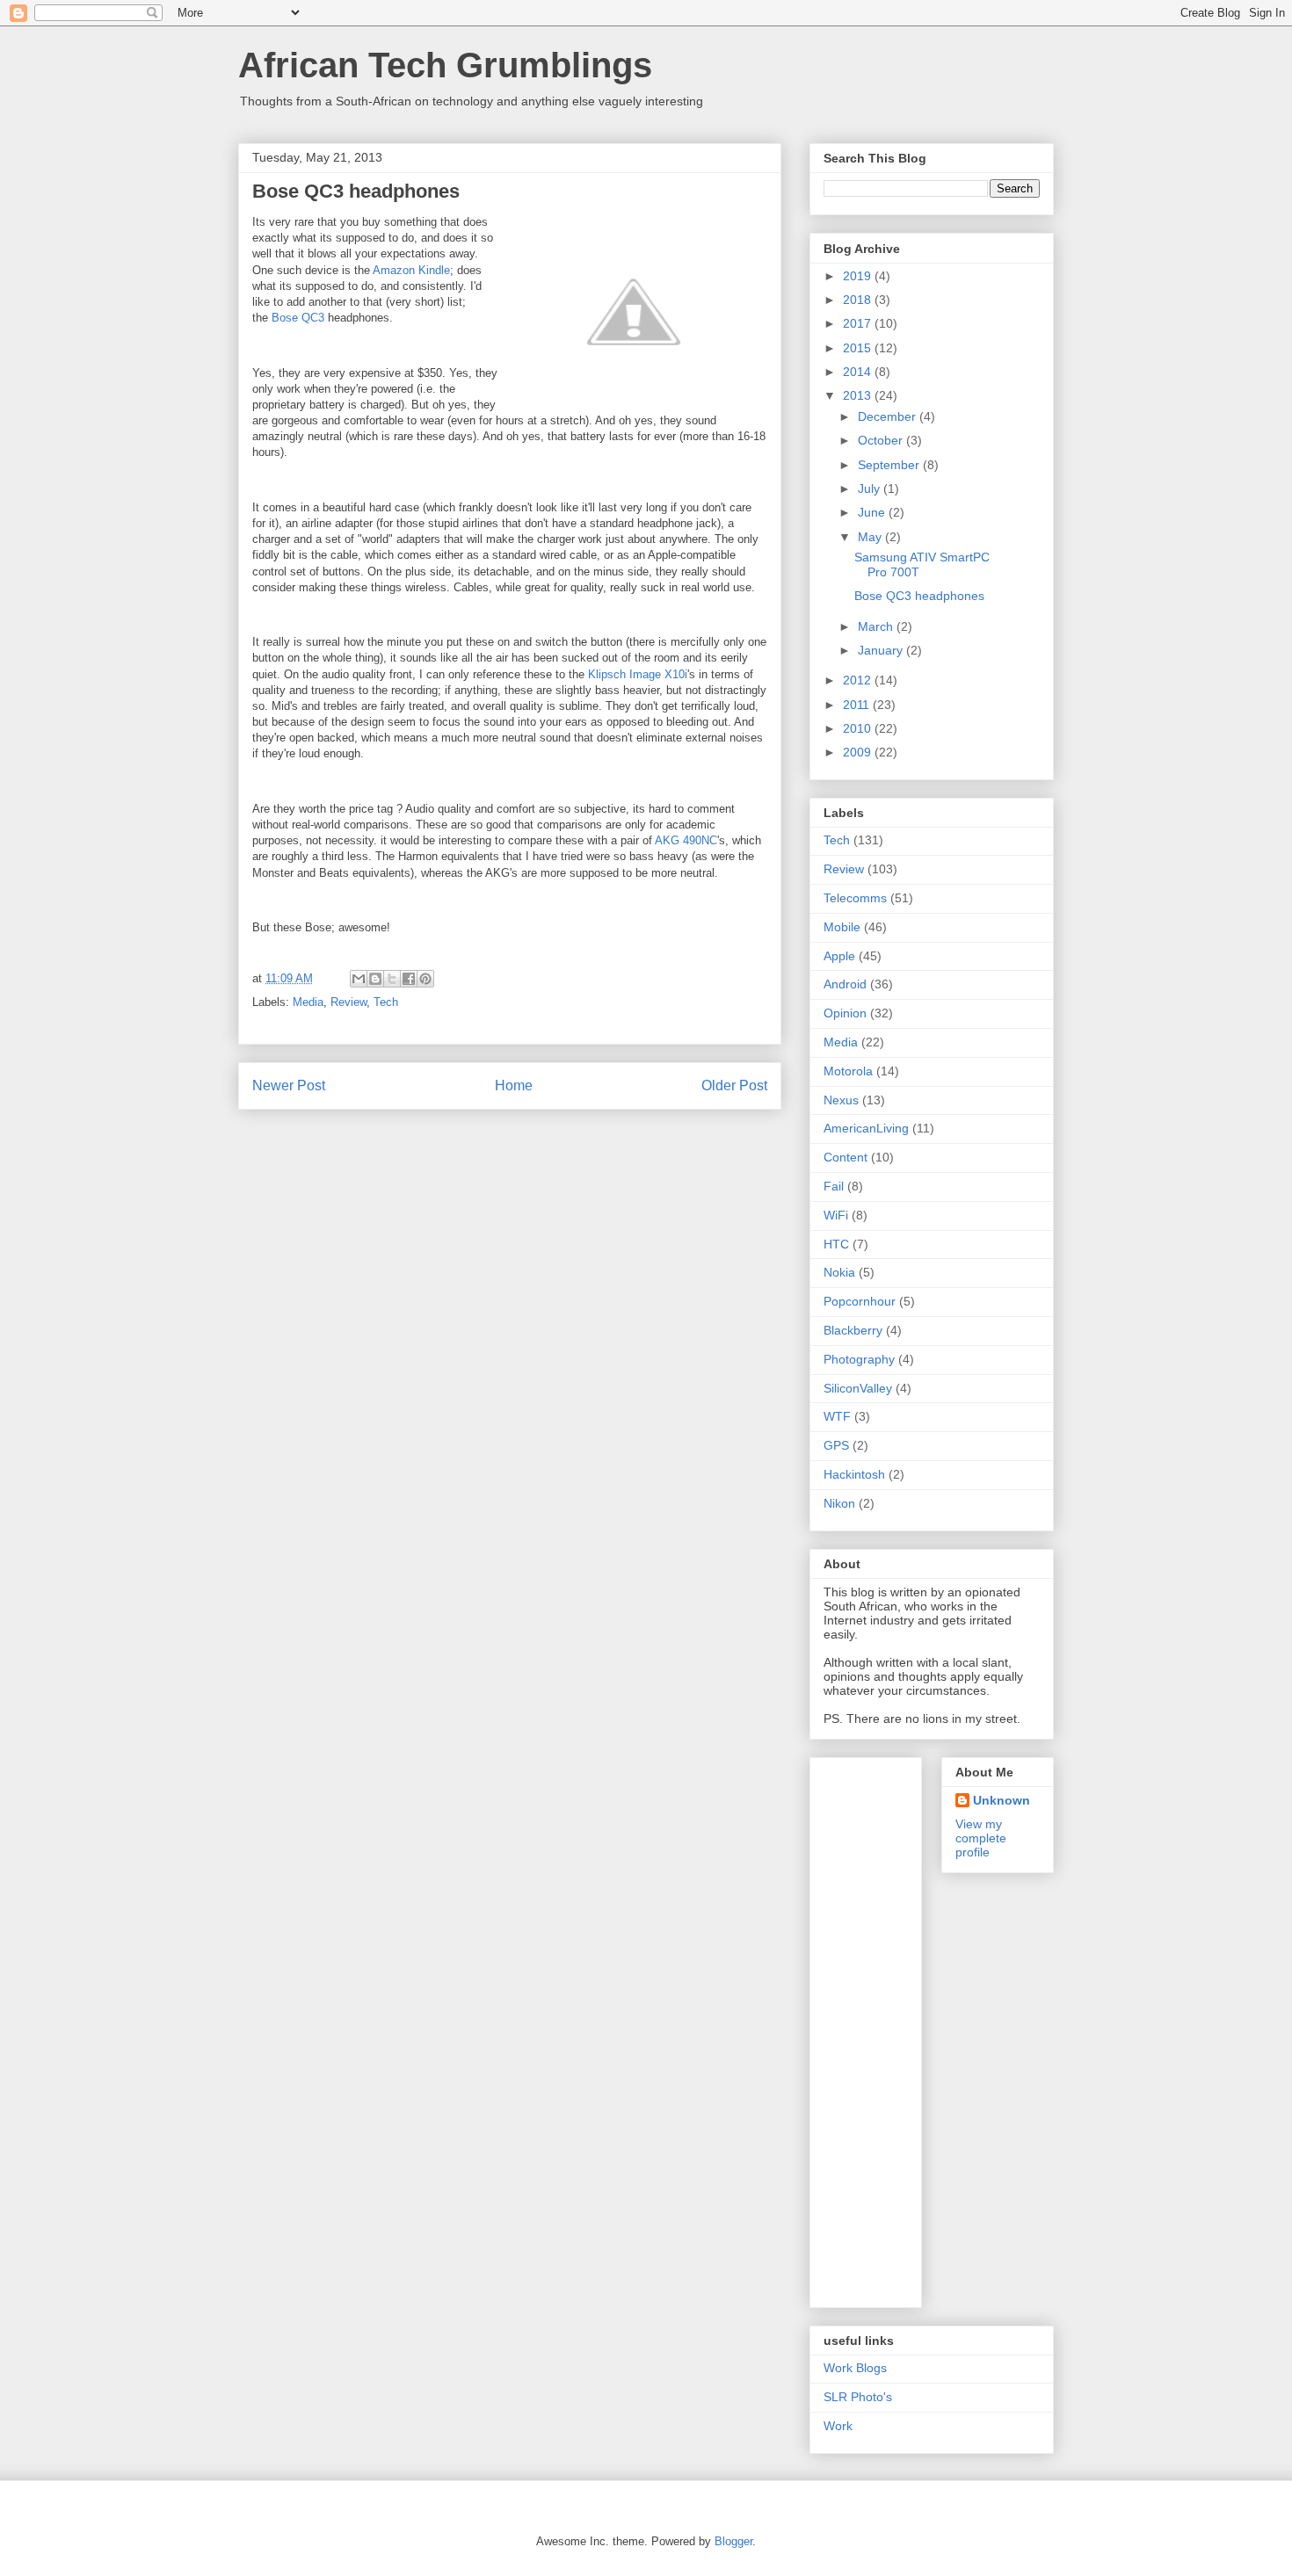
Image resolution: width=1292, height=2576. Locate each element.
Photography (859, 1359)
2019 (859, 276)
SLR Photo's (858, 2397)
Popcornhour (860, 1301)
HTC (836, 1244)
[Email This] (359, 979)
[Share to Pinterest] (425, 979)
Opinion (845, 1013)
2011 (858, 705)
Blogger (733, 2541)
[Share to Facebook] (409, 979)
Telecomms (855, 898)
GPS (836, 1445)
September (890, 465)
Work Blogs (855, 2368)
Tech (386, 1002)
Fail (834, 1186)
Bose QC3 (298, 318)
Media (308, 1002)
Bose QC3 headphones (919, 596)
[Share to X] (392, 979)
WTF (837, 1416)
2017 (859, 323)
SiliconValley (858, 1388)
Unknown (1002, 1800)
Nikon (839, 1503)
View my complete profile (981, 1838)
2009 (859, 752)
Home (514, 1085)
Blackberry (853, 1330)
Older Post (734, 1085)
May (871, 537)
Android (845, 984)
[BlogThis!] (375, 979)
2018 (859, 300)
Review (348, 1002)
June (873, 512)
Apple (839, 956)
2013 (859, 395)
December (889, 416)
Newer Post (289, 1085)
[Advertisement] (894, 2028)
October (882, 440)
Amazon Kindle (411, 270)
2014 (859, 372)
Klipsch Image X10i (638, 674)
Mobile (842, 927)
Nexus (841, 1100)
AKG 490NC (686, 840)
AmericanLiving (866, 1128)
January (882, 650)
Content (846, 1157)
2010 (859, 728)
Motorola (848, 1071)
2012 (859, 680)
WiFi (836, 1215)
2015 (859, 348)
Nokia (839, 1272)
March (877, 626)
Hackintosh (854, 1474)
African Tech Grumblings (445, 65)
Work (838, 2426)
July (871, 488)
